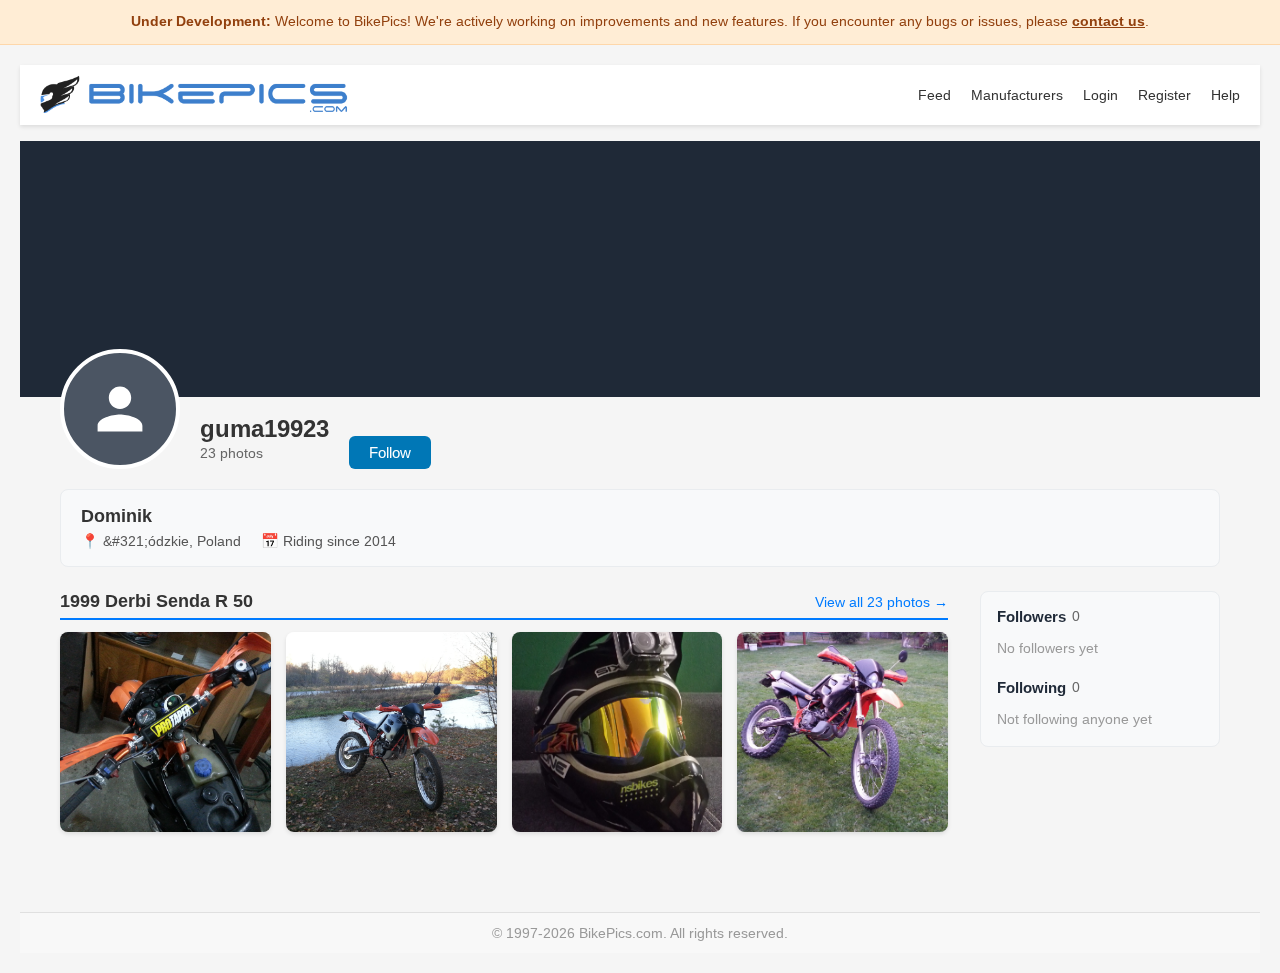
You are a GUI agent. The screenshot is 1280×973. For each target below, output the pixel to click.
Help (1225, 95)
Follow (390, 452)
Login (1100, 95)
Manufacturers (1017, 95)
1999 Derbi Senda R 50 (156, 601)
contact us (1108, 21)
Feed (934, 95)
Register (1164, 95)
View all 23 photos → (881, 602)
